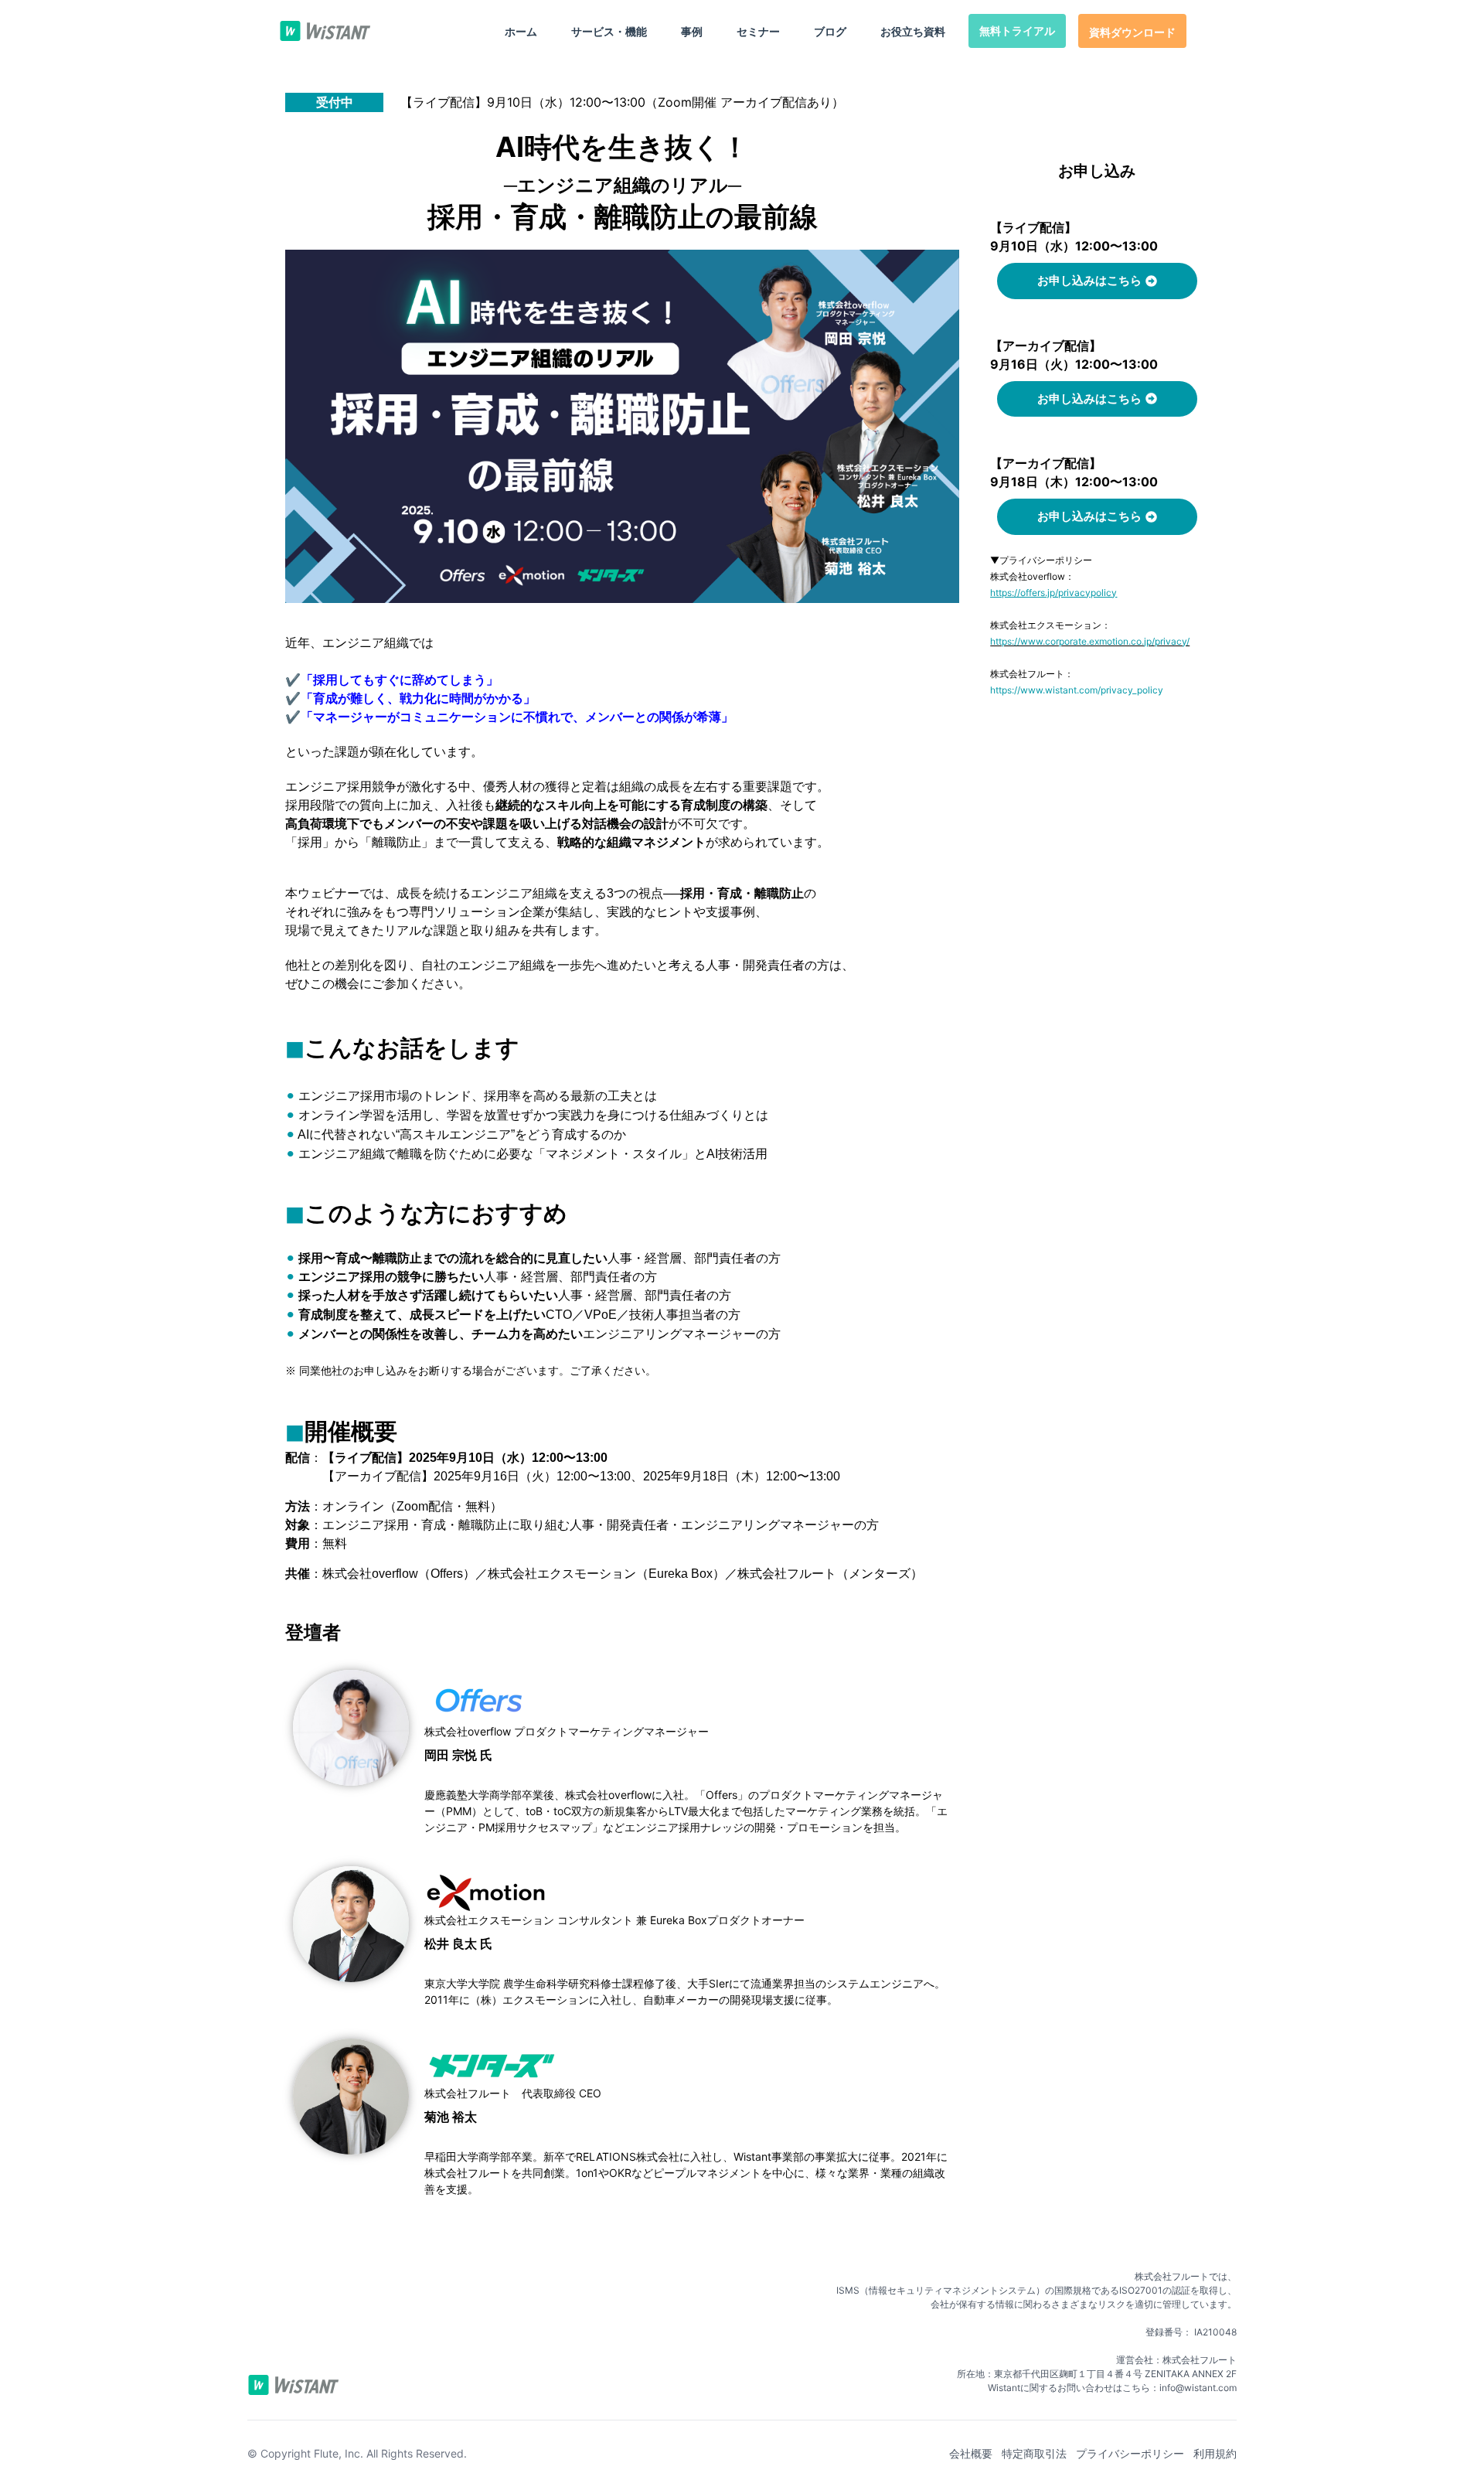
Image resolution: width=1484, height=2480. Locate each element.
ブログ (830, 31)
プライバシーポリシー (1130, 2453)
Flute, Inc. (339, 2453)
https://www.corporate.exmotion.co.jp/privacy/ (1090, 641)
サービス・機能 (609, 31)
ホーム (521, 31)
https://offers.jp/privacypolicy (1053, 593)
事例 (692, 31)
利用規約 (1215, 2453)
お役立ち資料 (913, 31)
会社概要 (971, 2453)
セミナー (758, 31)
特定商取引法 (1034, 2453)
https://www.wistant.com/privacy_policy (1077, 690)
